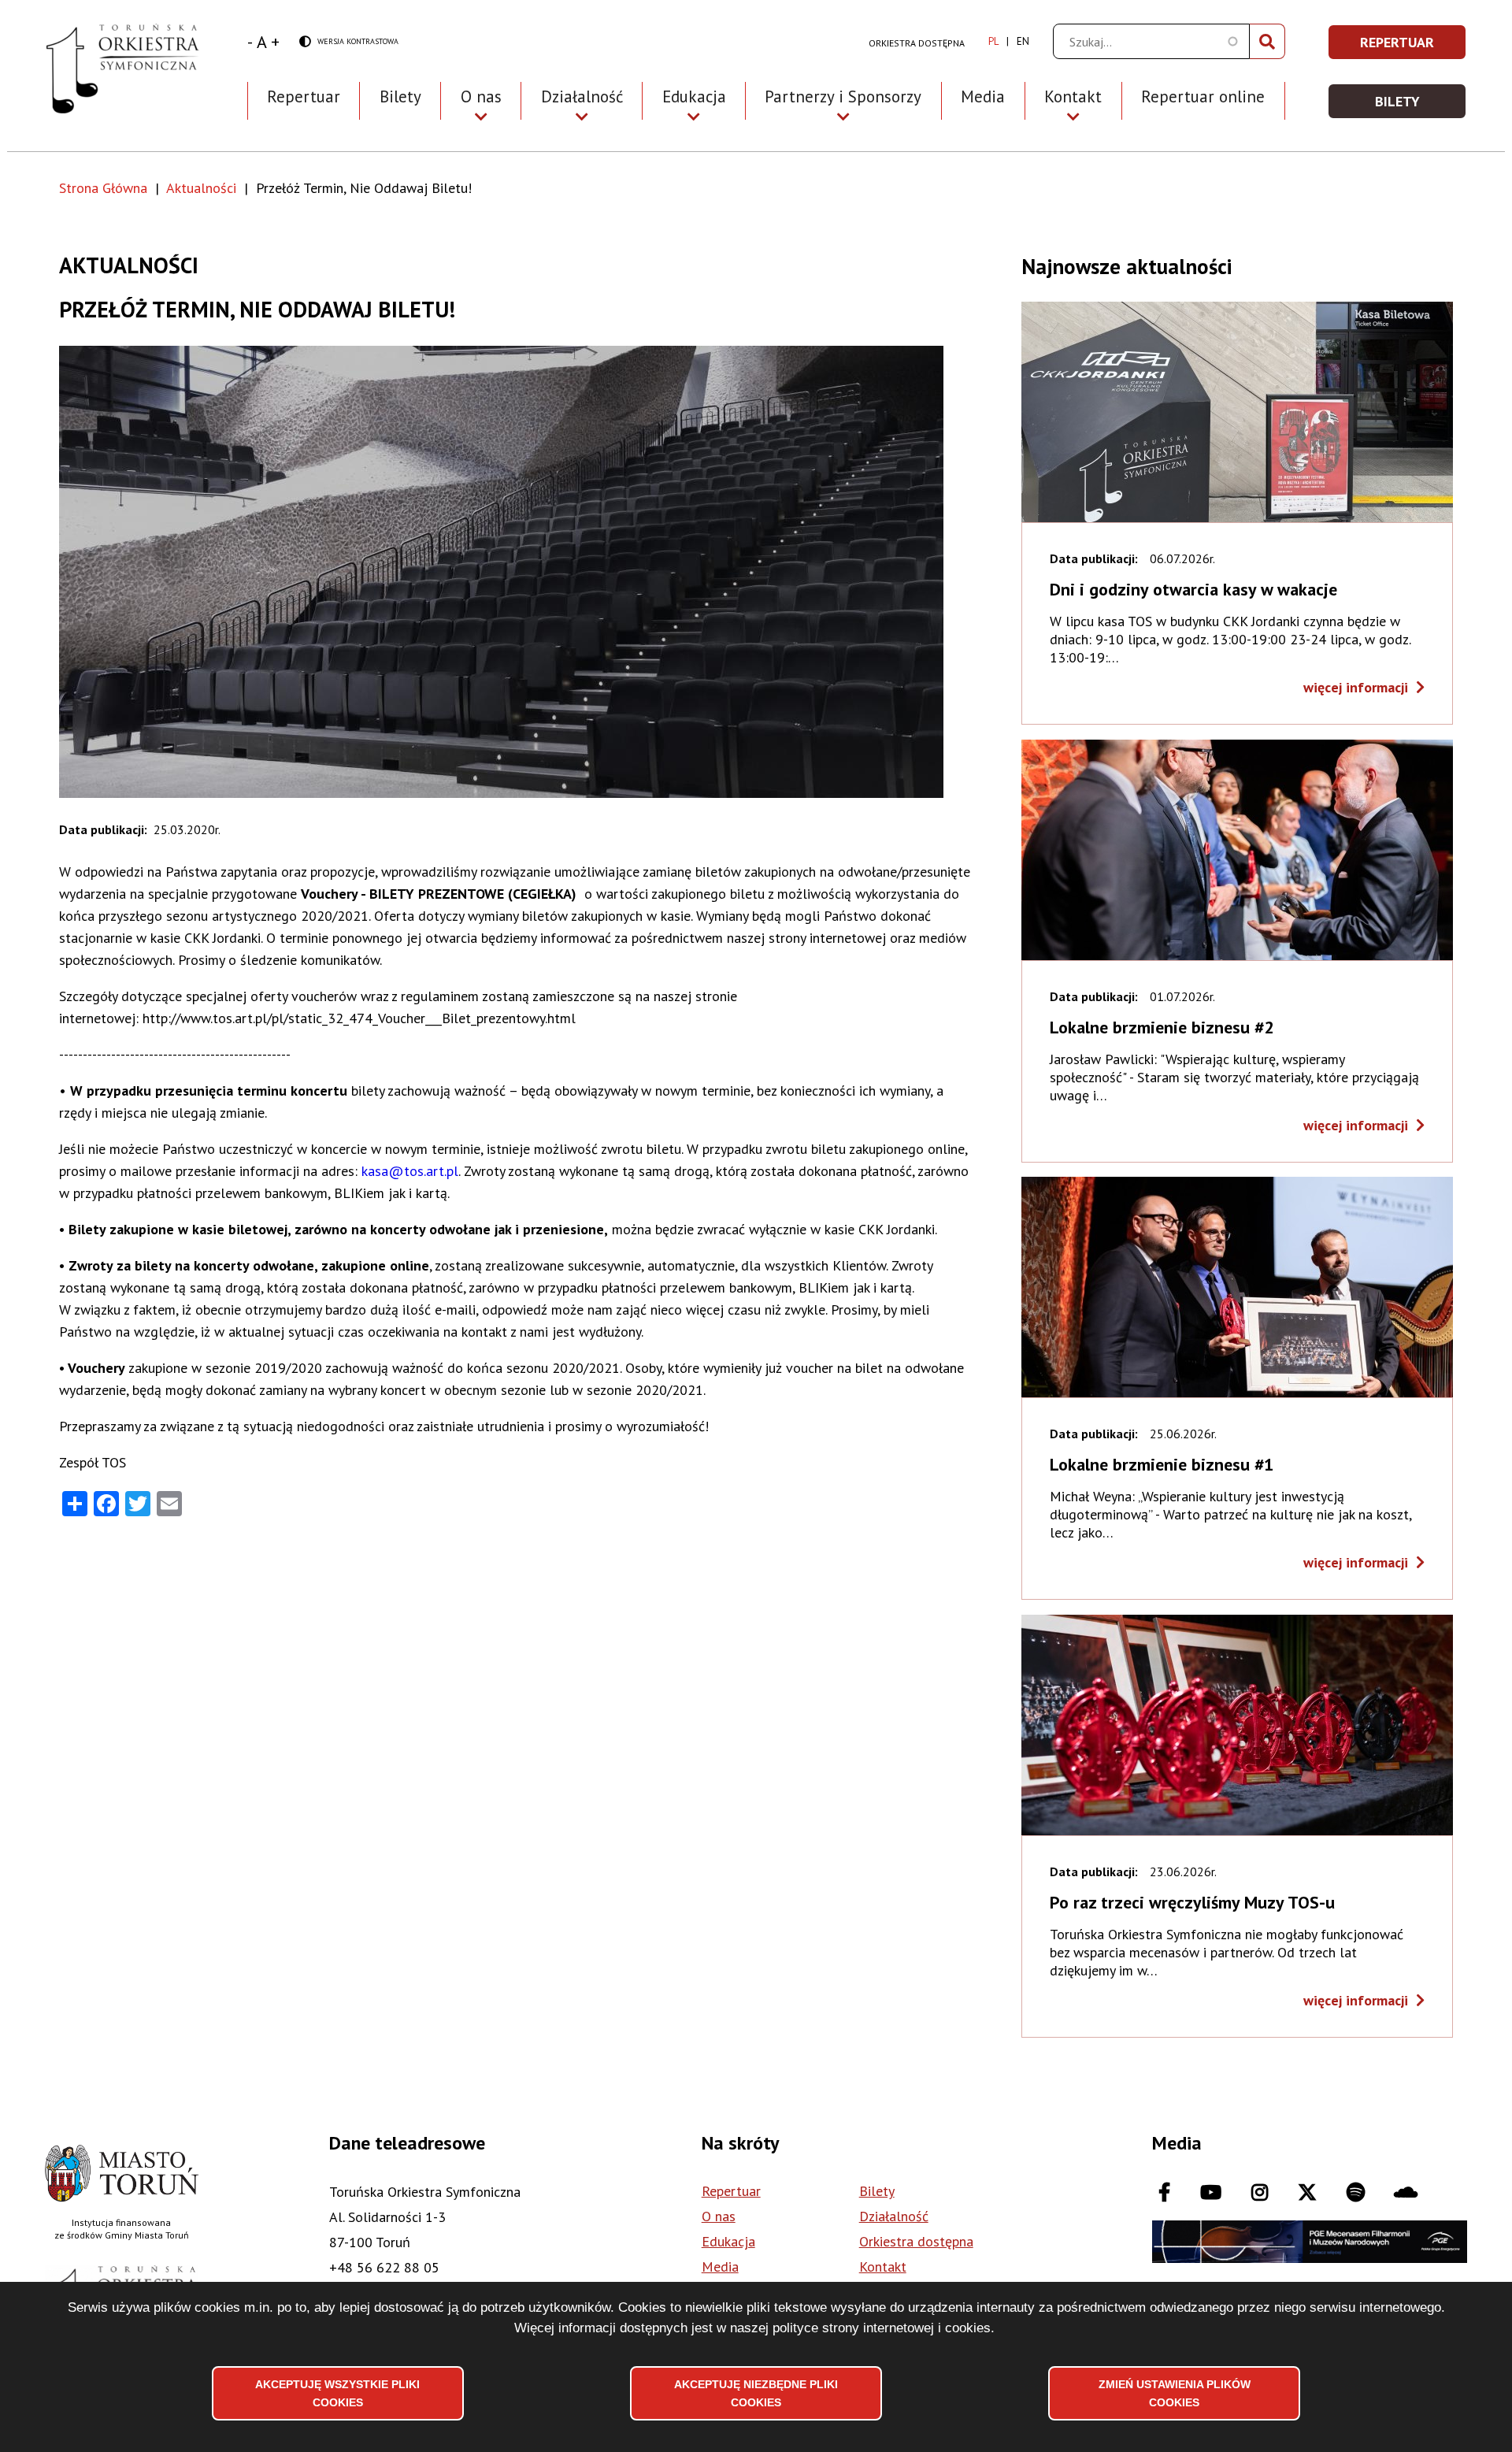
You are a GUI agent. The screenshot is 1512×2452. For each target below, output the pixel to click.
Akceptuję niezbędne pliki (756, 2393)
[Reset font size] (262, 42)
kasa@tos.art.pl (410, 1171)
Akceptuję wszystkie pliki (337, 2393)
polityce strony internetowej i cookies (882, 2328)
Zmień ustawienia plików (1175, 2393)
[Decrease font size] (250, 42)
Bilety (400, 96)
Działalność (894, 2216)
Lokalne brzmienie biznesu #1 (1162, 1464)
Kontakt (883, 2267)
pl (993, 41)
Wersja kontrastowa (349, 42)
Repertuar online (1203, 96)
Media (983, 96)
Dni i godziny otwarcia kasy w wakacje (1193, 589)
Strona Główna (103, 188)
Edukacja (728, 2241)
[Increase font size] (275, 42)
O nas (719, 2216)
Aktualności (201, 188)
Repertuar (304, 96)
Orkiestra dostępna (917, 43)
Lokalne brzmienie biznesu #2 (1162, 1027)
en (1023, 41)
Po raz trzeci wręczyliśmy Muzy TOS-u (1192, 1902)
